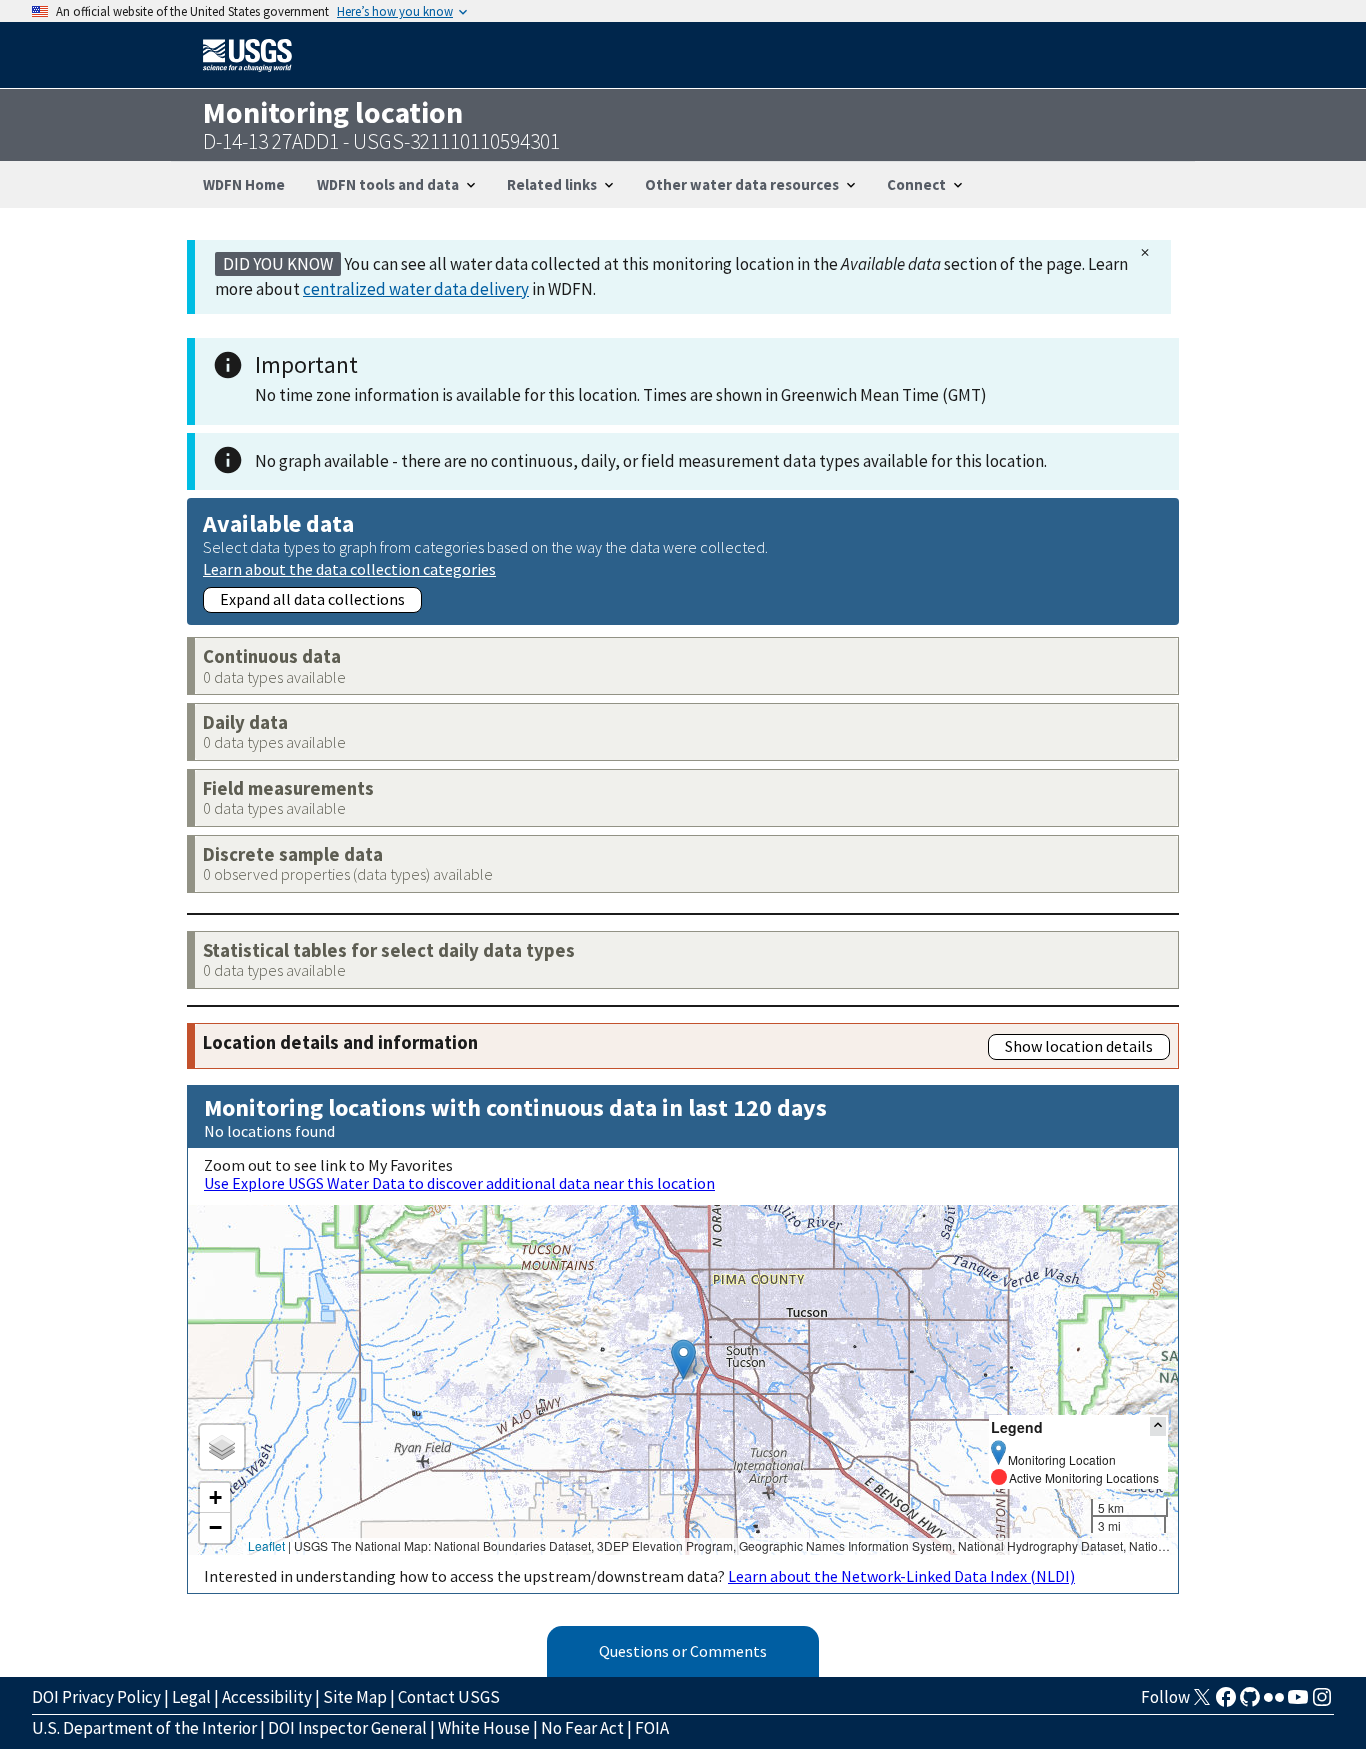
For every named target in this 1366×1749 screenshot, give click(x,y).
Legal (191, 1697)
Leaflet (266, 1545)
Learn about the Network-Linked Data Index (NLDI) (901, 1576)
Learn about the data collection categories (349, 568)
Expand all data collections (312, 599)
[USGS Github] (1250, 1703)
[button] (683, 1359)
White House (484, 1728)
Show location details (1079, 1046)
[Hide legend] (1158, 1426)
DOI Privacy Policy (96, 1697)
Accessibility (267, 1697)
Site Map (355, 1697)
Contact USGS (449, 1697)
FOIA (652, 1728)
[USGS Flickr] (1274, 1703)
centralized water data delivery (416, 289)
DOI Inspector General (347, 1728)
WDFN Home (244, 184)
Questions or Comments (683, 1651)
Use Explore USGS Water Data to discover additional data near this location (459, 1183)
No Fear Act (582, 1728)
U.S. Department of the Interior (144, 1728)
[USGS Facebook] (1226, 1703)
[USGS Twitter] (1202, 1703)
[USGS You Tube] (1298, 1703)
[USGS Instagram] (1322, 1703)
